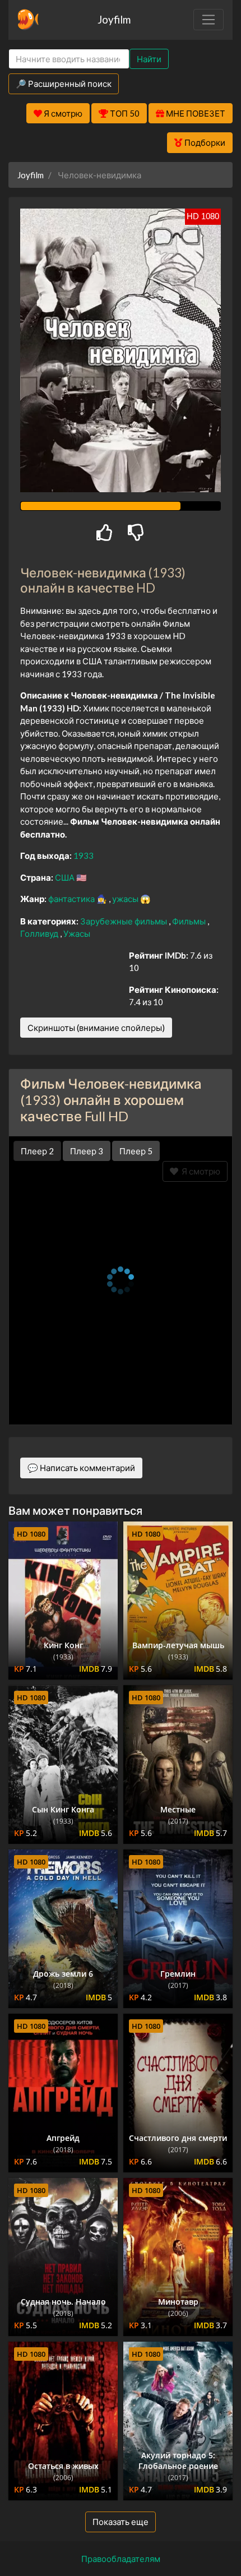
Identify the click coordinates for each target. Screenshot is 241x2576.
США (66, 877)
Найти (149, 59)
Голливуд (40, 933)
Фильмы (190, 921)
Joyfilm (114, 19)
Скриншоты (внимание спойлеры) (96, 1028)
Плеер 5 (136, 1151)
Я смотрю (199, 1171)
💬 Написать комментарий (81, 1468)
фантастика (72, 899)
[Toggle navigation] (208, 20)
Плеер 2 (37, 1151)
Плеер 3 (87, 1151)
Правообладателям (121, 2559)
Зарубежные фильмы (124, 921)
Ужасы (77, 933)
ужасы (126, 899)
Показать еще (121, 2522)
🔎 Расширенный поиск (64, 84)
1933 (84, 855)
